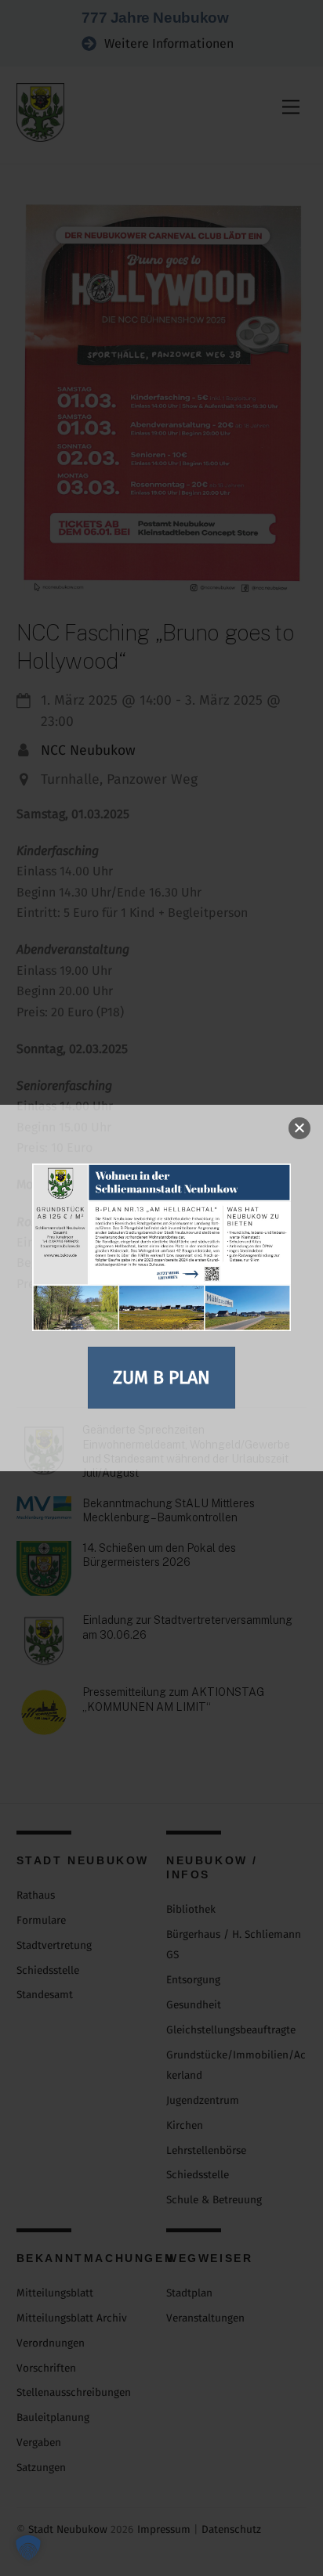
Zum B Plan (161, 1377)
